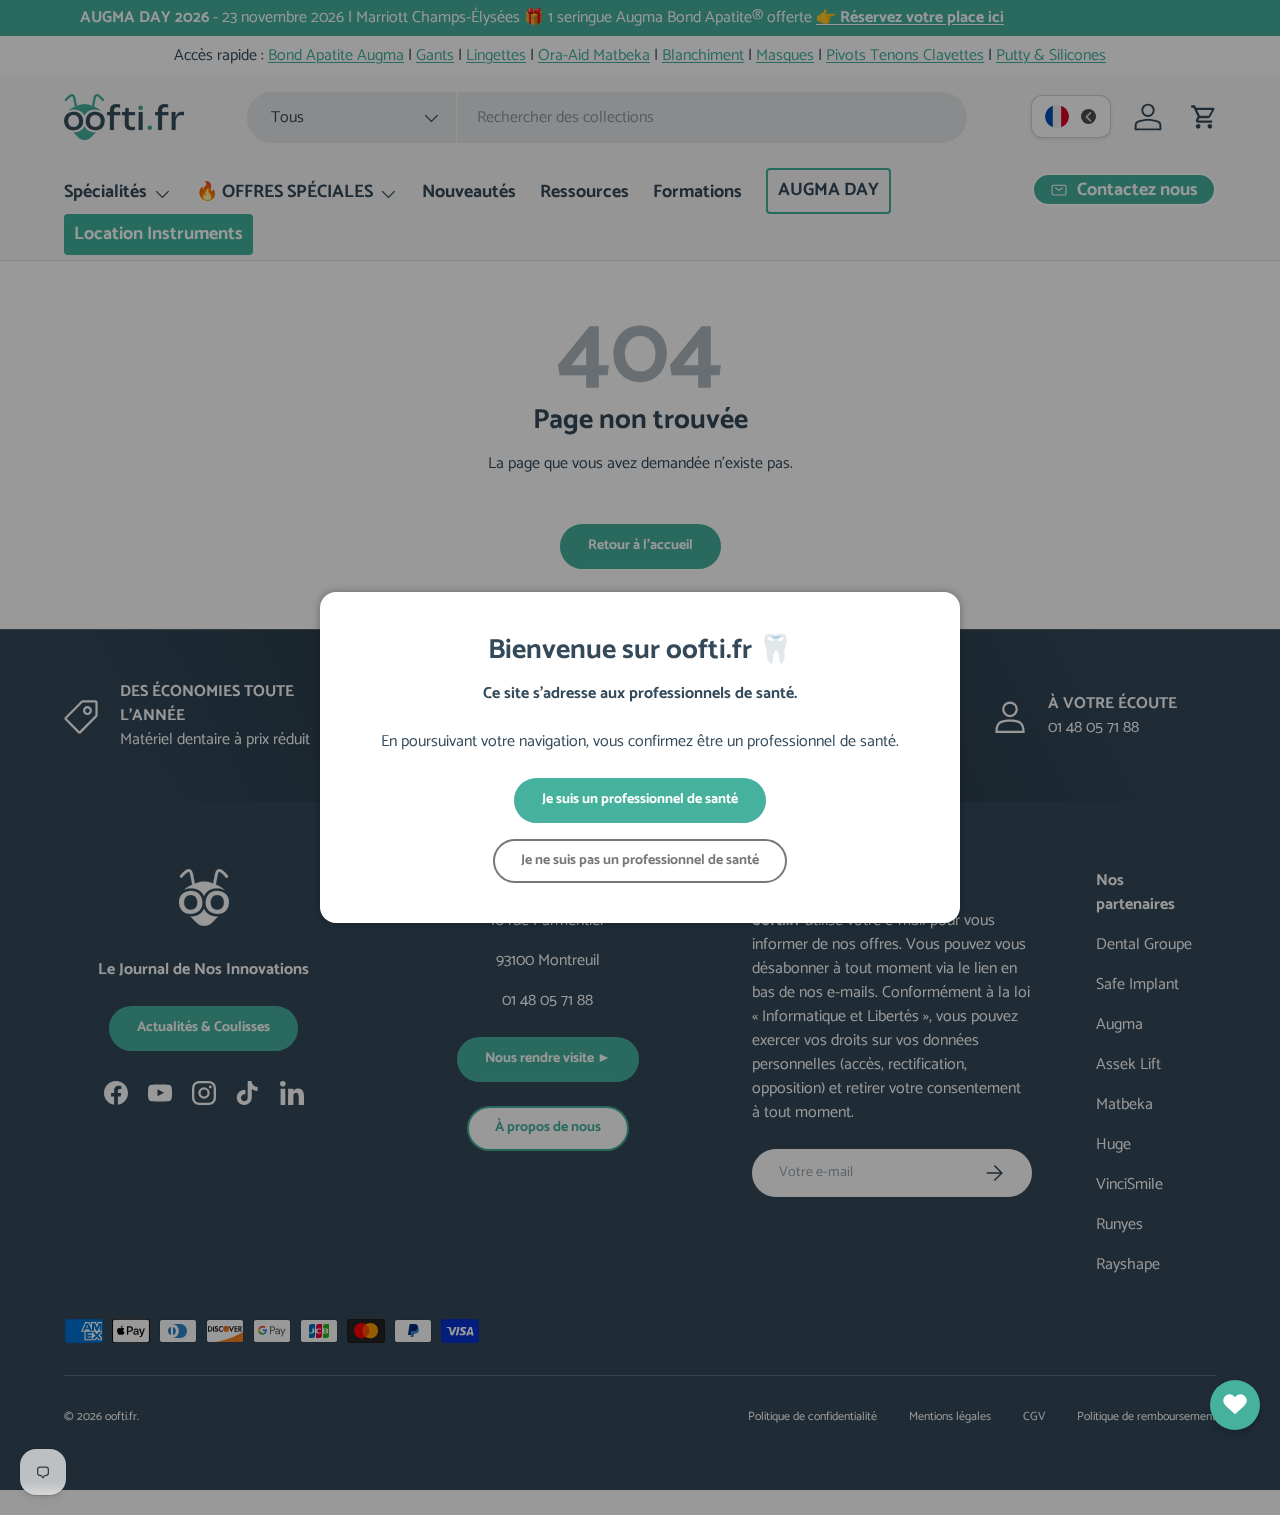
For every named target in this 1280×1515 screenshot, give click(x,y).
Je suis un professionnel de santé (640, 799)
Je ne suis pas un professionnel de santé (640, 860)
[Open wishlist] (1235, 1405)
